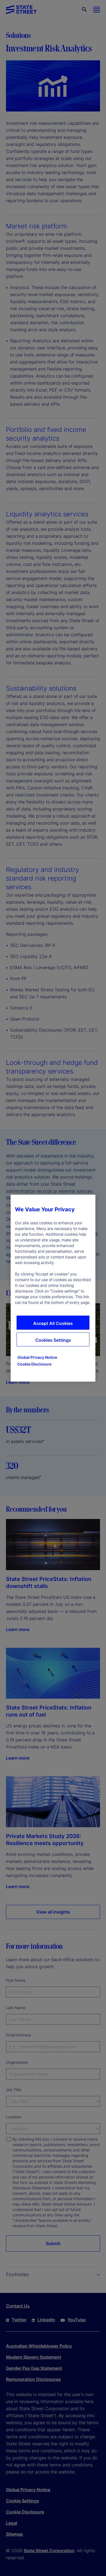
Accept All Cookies (53, 1323)
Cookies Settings (53, 1340)
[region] (53, 1288)
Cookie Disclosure (34, 1364)
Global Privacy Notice (37, 1357)
